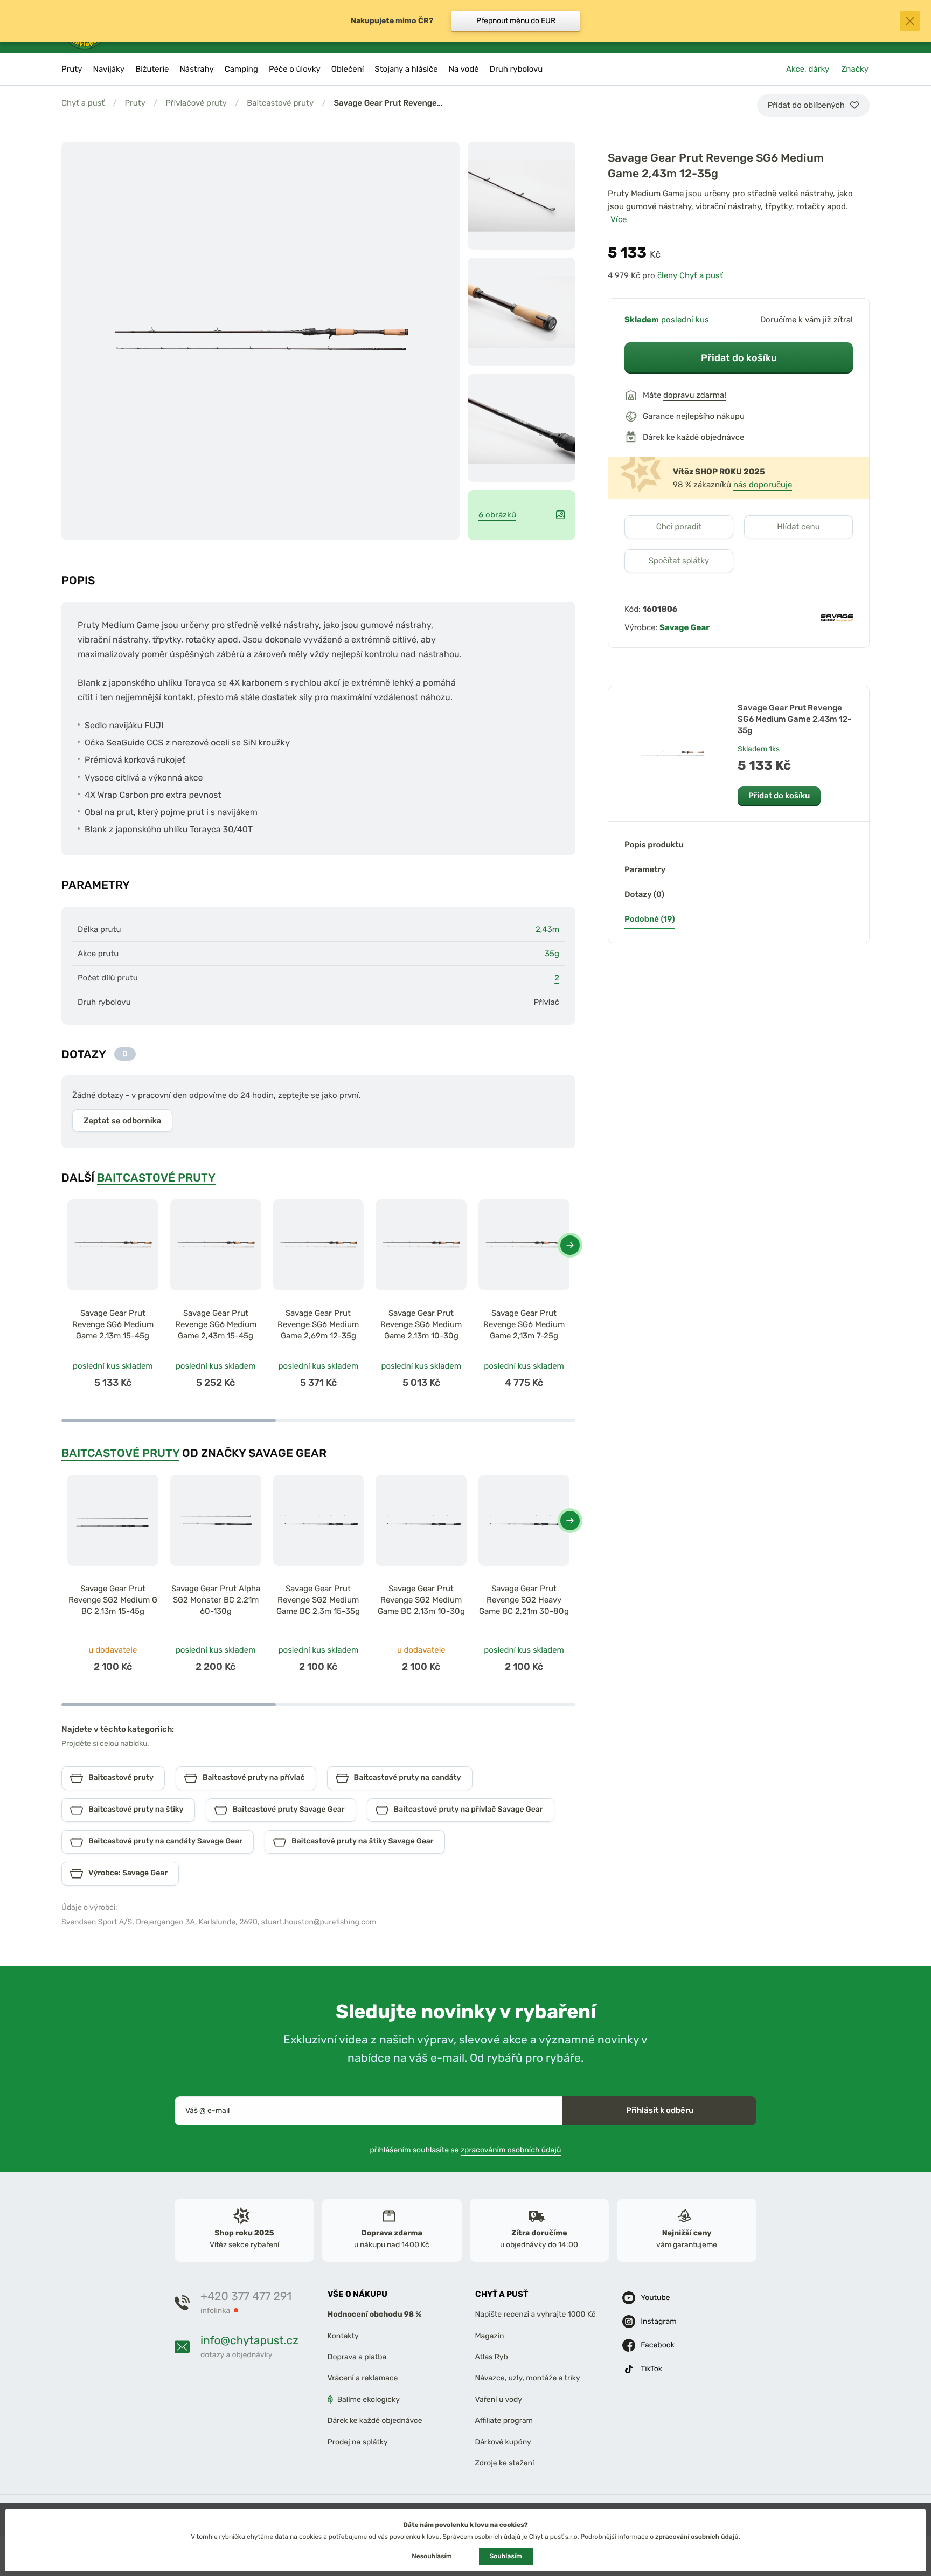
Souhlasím (506, 2556)
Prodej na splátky (358, 2442)
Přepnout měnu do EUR (516, 21)
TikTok (651, 2369)
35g (552, 954)
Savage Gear (685, 627)
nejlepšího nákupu (710, 416)
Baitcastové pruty (280, 103)
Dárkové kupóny (503, 2442)
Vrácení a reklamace (363, 2378)
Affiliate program (504, 2421)
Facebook (658, 2346)
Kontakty (343, 2336)
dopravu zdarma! (695, 395)
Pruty (135, 103)
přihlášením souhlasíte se (466, 2150)
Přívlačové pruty (196, 103)
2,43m (547, 929)
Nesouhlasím (432, 2556)
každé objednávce (710, 437)
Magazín (490, 2336)
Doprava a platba (357, 2357)
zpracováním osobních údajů (511, 2150)
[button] (570, 1245)
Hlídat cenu (798, 527)
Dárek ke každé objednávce (375, 2421)
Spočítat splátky (679, 561)
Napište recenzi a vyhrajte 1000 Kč (536, 2315)
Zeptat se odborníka (122, 1121)
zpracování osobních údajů (697, 2537)
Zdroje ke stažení (505, 2463)
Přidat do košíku (739, 358)
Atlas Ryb (492, 2357)
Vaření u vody (499, 2399)
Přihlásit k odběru (660, 2110)
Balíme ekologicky (369, 2399)
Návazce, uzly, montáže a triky (528, 2378)
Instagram (658, 2322)
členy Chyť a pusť (690, 275)
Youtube (655, 2298)
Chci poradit (679, 527)
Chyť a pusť (83, 103)
